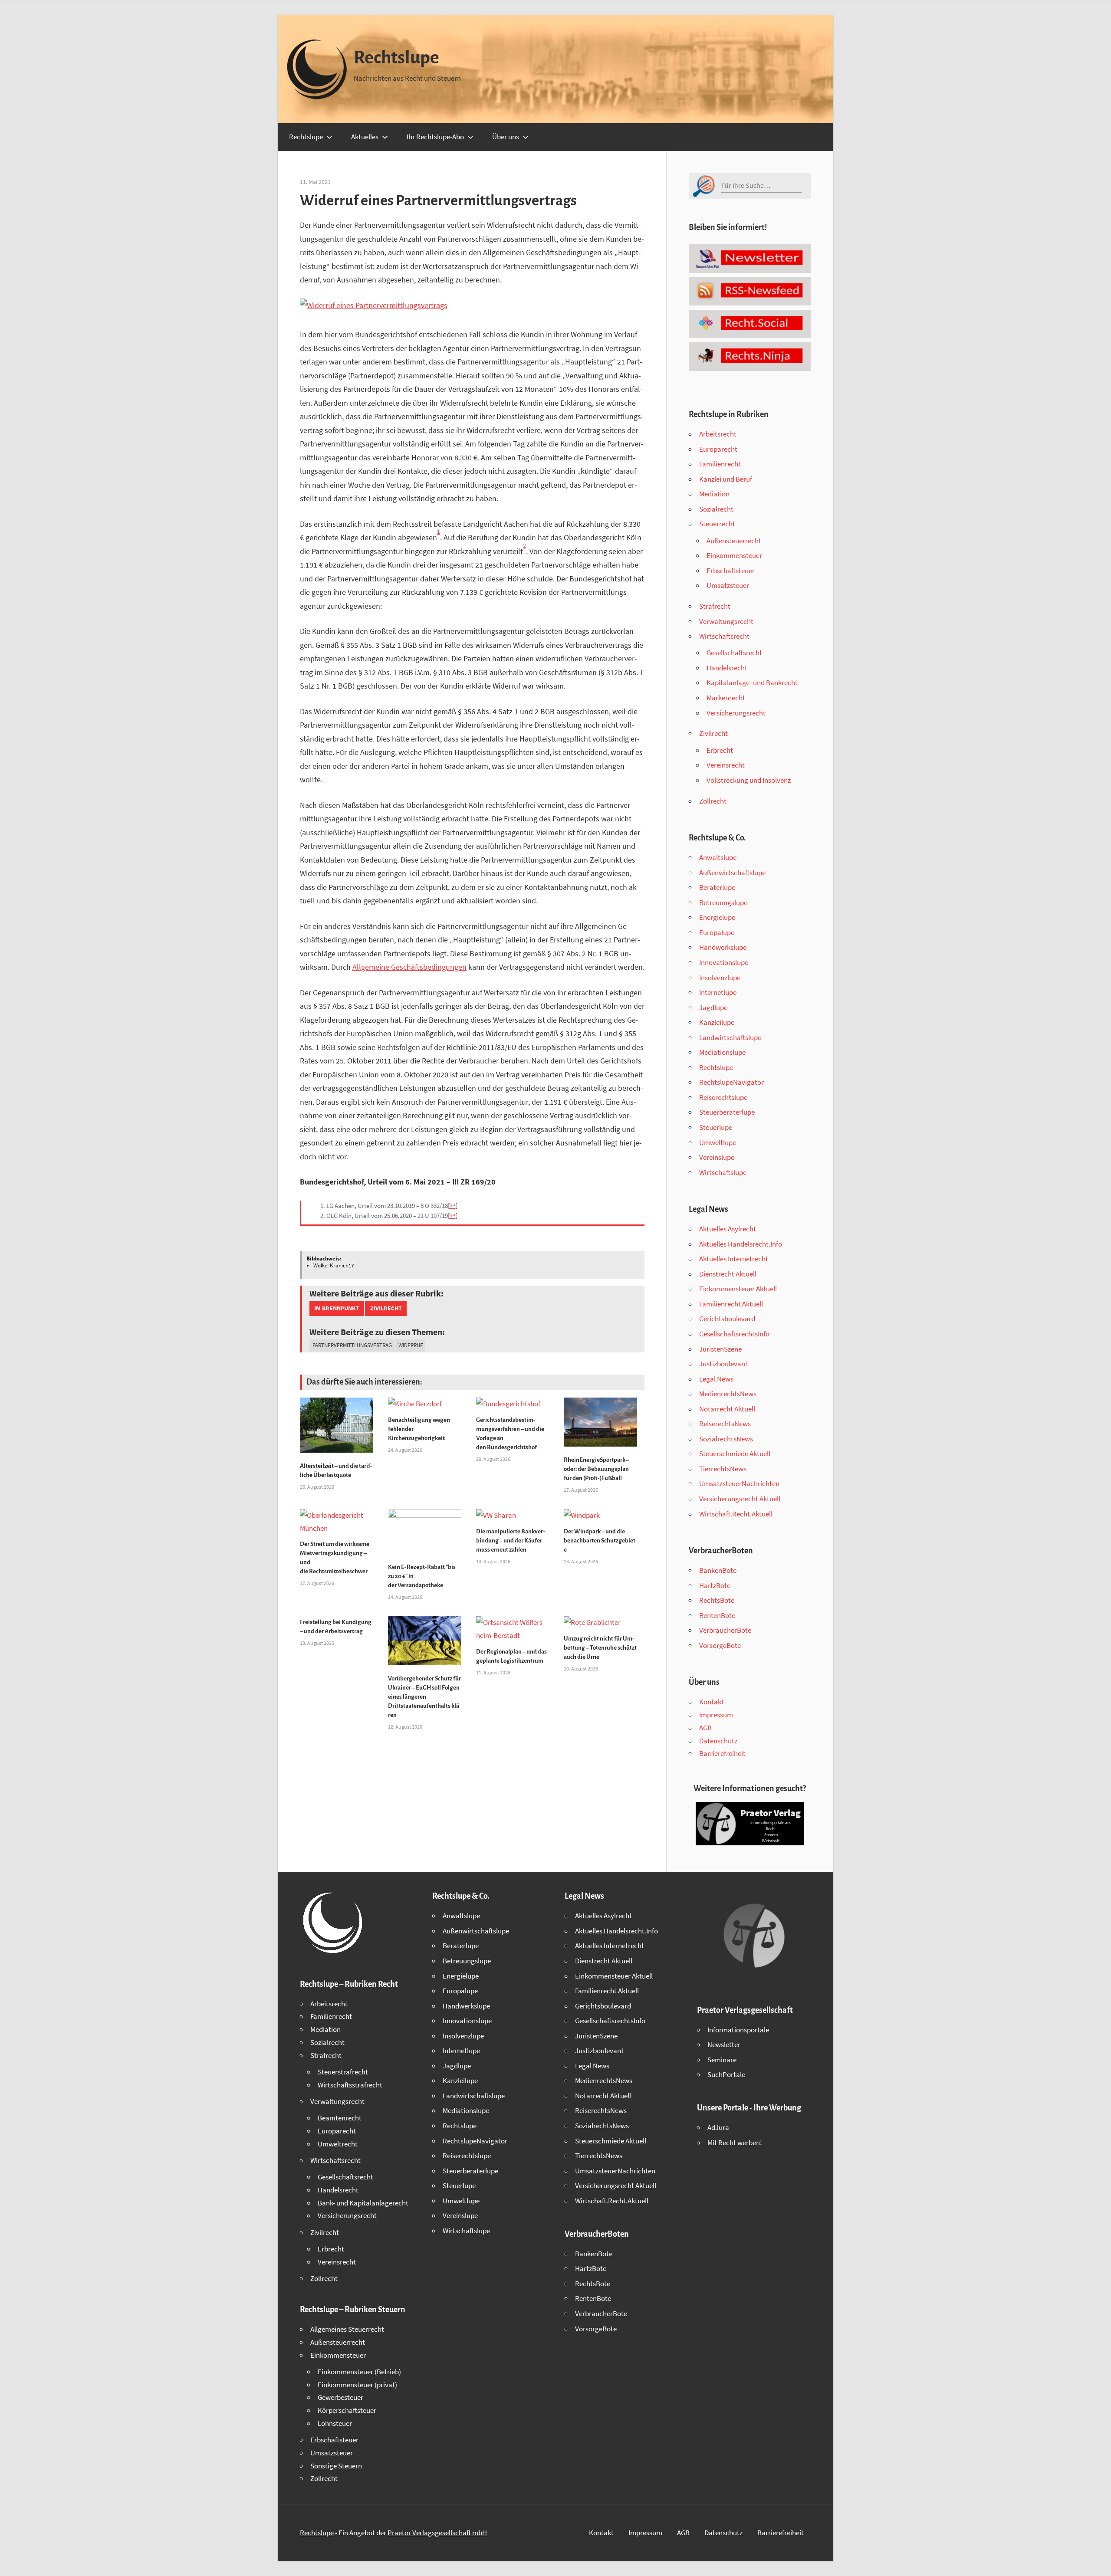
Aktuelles (365, 137)
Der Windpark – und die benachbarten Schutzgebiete (600, 1541)
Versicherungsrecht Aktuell (740, 1499)
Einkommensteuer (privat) (357, 2385)
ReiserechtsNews (725, 1424)
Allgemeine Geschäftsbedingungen (409, 967)
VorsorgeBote (720, 1645)
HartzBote (715, 1585)
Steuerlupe (716, 1127)
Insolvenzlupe (720, 978)
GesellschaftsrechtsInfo (734, 1334)
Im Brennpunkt (337, 1308)
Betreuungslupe (723, 902)
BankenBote (718, 1570)
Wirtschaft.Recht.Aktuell (736, 1514)
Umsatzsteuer (728, 585)
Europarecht (718, 449)
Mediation (714, 494)
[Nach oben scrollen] (1097, 2562)
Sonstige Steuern (336, 2466)
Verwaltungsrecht (726, 621)
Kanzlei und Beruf (726, 479)
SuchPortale (726, 2074)
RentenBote (717, 1615)
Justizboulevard (723, 1364)
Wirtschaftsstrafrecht (350, 2085)
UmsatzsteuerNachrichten (739, 1483)
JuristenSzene (720, 1349)
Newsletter (724, 2044)
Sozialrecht (716, 509)
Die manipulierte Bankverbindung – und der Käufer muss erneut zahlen (511, 1541)
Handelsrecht (727, 668)
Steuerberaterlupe (727, 1112)
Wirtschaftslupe (723, 1172)
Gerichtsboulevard (727, 1319)
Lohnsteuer (335, 2423)
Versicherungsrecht (736, 713)
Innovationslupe (724, 962)
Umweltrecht (338, 2144)
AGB (705, 1728)
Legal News (716, 1379)
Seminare (722, 2060)
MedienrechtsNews (728, 1394)
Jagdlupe (713, 1007)
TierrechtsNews (723, 1469)
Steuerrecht (717, 524)
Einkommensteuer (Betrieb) (359, 2372)
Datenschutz (718, 1741)
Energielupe (717, 917)
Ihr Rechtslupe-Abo (435, 137)
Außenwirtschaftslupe (732, 873)
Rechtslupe (396, 58)
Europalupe (717, 932)
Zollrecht (713, 801)
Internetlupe (718, 992)
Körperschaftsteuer (347, 2410)
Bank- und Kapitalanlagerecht (363, 2203)
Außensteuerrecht (734, 541)
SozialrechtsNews (726, 1439)
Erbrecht (720, 750)
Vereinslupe (717, 1157)
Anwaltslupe (718, 857)
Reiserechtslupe (723, 1097)
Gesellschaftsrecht (734, 653)
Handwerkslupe (723, 947)
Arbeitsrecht (718, 434)
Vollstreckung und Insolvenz (749, 780)
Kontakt (712, 1702)
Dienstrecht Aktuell (728, 1274)
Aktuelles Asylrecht (728, 1229)
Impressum (716, 1715)
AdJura (718, 2127)
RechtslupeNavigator (731, 1082)
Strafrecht (715, 606)
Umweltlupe (718, 1142)
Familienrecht (720, 464)
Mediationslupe (722, 1052)
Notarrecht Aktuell (727, 1409)
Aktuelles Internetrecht (734, 1259)
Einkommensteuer (734, 555)
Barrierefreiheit (722, 1753)
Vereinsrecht (726, 765)
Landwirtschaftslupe (730, 1037)
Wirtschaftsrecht (724, 636)
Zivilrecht (386, 1308)
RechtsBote (717, 1600)
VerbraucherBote (725, 1630)
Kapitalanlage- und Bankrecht (752, 683)
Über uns (506, 137)
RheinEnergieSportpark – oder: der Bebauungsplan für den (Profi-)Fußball (597, 1469)
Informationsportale (738, 2030)
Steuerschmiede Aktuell (735, 1454)
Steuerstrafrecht (343, 2072)
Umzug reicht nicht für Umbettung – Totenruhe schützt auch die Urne (600, 1648)
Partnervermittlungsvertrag (352, 1345)
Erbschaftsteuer (731, 571)
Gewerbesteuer (340, 2397)
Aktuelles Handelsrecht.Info (741, 1244)
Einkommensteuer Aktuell (738, 1289)
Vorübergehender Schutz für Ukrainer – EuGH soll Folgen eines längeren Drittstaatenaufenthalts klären (424, 1697)
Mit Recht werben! (735, 2143)
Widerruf (411, 1345)
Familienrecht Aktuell (731, 1304)
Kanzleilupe (717, 1022)
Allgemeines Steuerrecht (347, 2329)
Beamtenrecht (340, 2118)
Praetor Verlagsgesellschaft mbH (437, 2533)
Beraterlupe (717, 887)
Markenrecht (726, 698)
